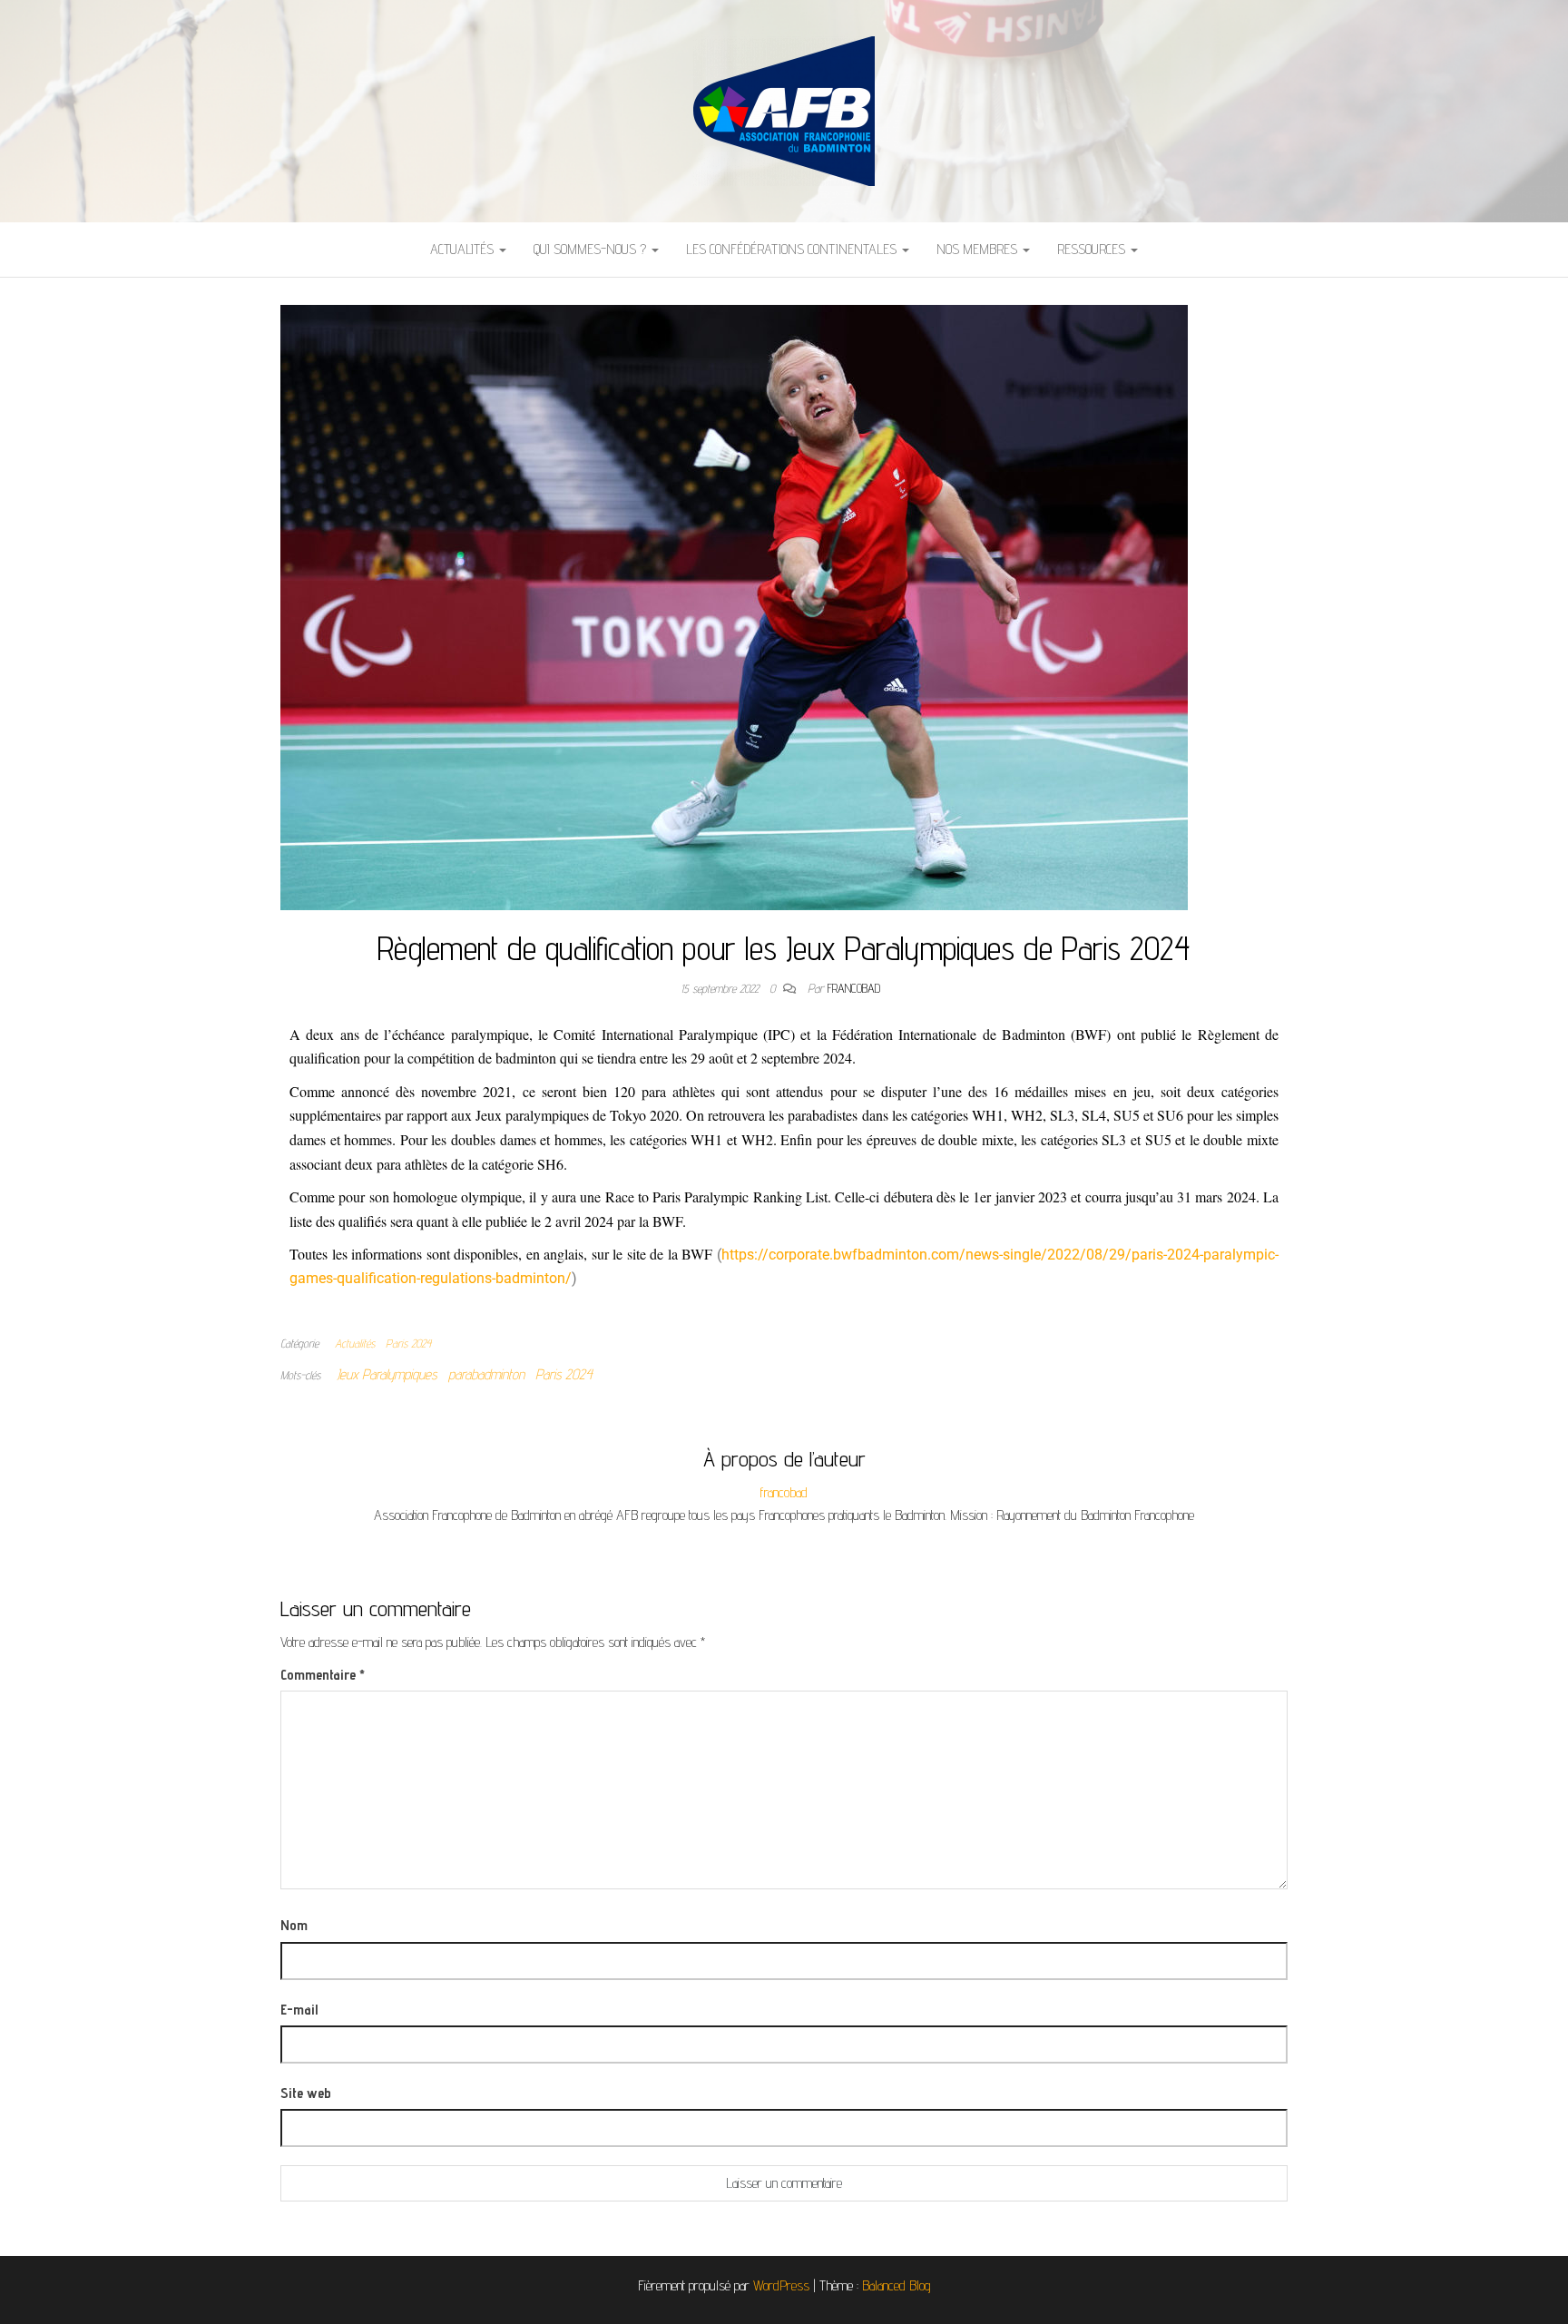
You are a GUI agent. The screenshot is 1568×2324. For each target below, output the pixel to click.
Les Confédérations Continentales (793, 249)
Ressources (1093, 249)
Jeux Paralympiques (387, 1374)
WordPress (781, 2285)
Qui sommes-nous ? (592, 249)
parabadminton (486, 1374)
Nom (294, 1925)
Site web (306, 2093)
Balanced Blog (897, 2285)
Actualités (464, 249)
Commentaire (323, 1675)
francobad (854, 988)
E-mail (299, 2010)
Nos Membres (979, 249)
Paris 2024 (408, 1343)
